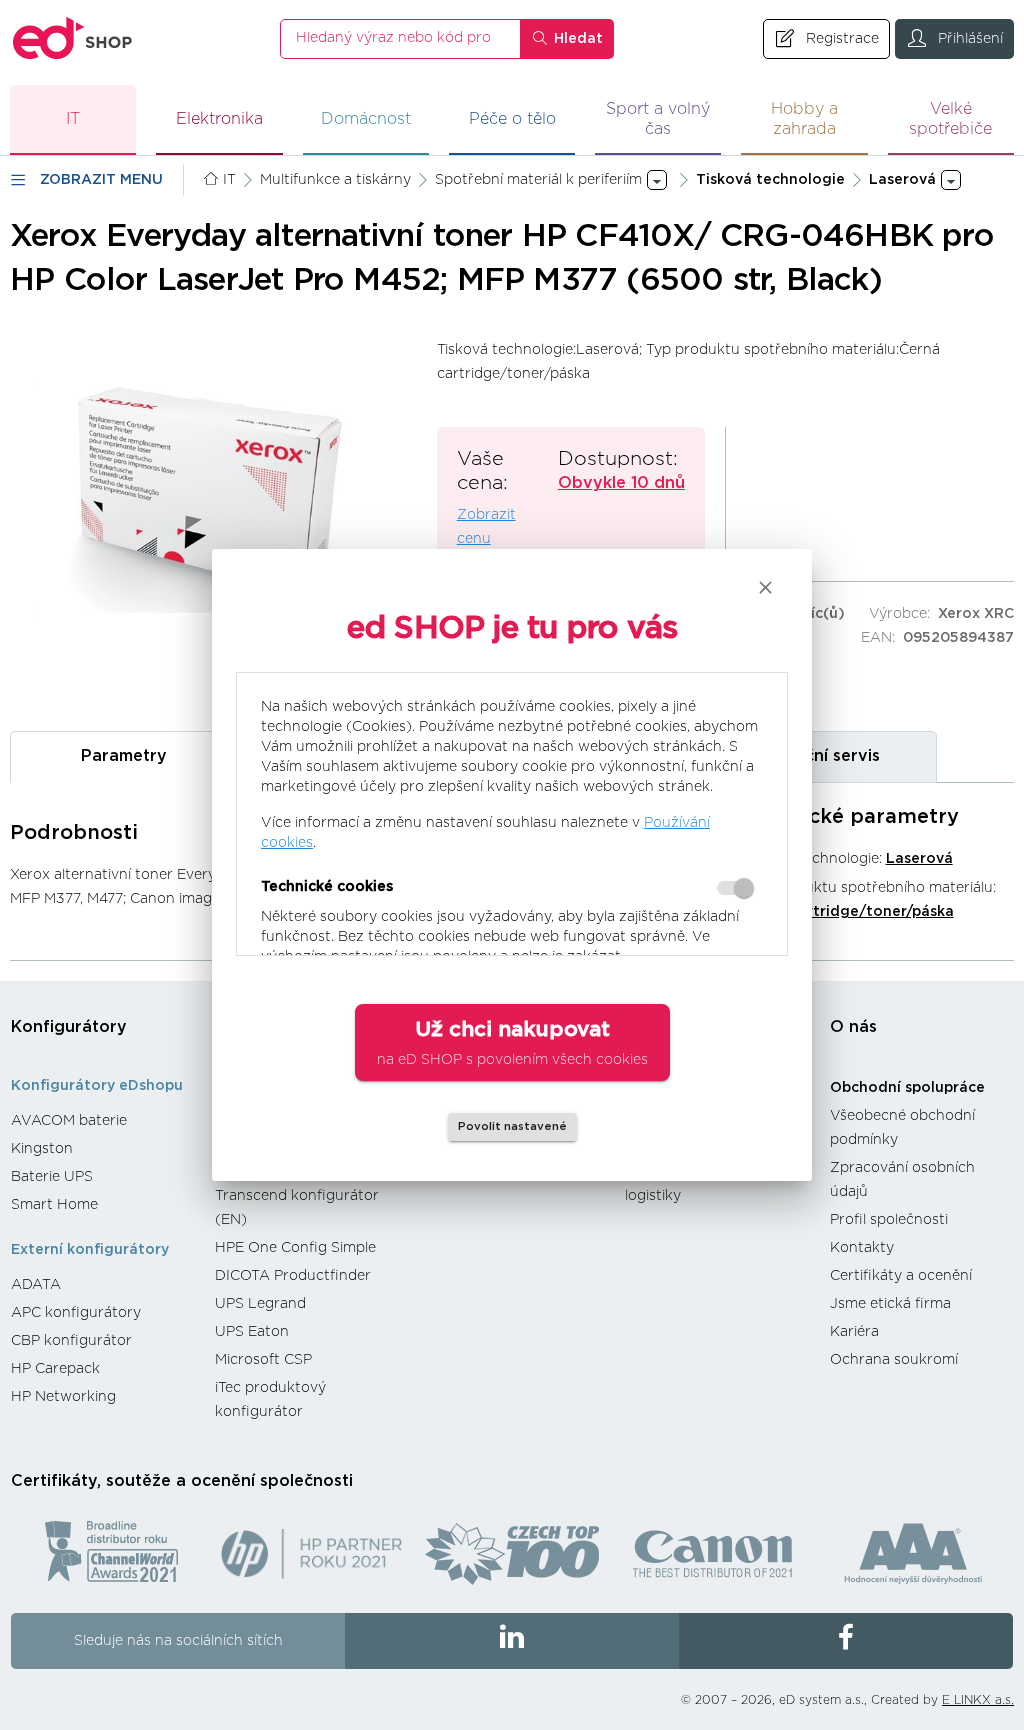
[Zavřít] (765, 587)
